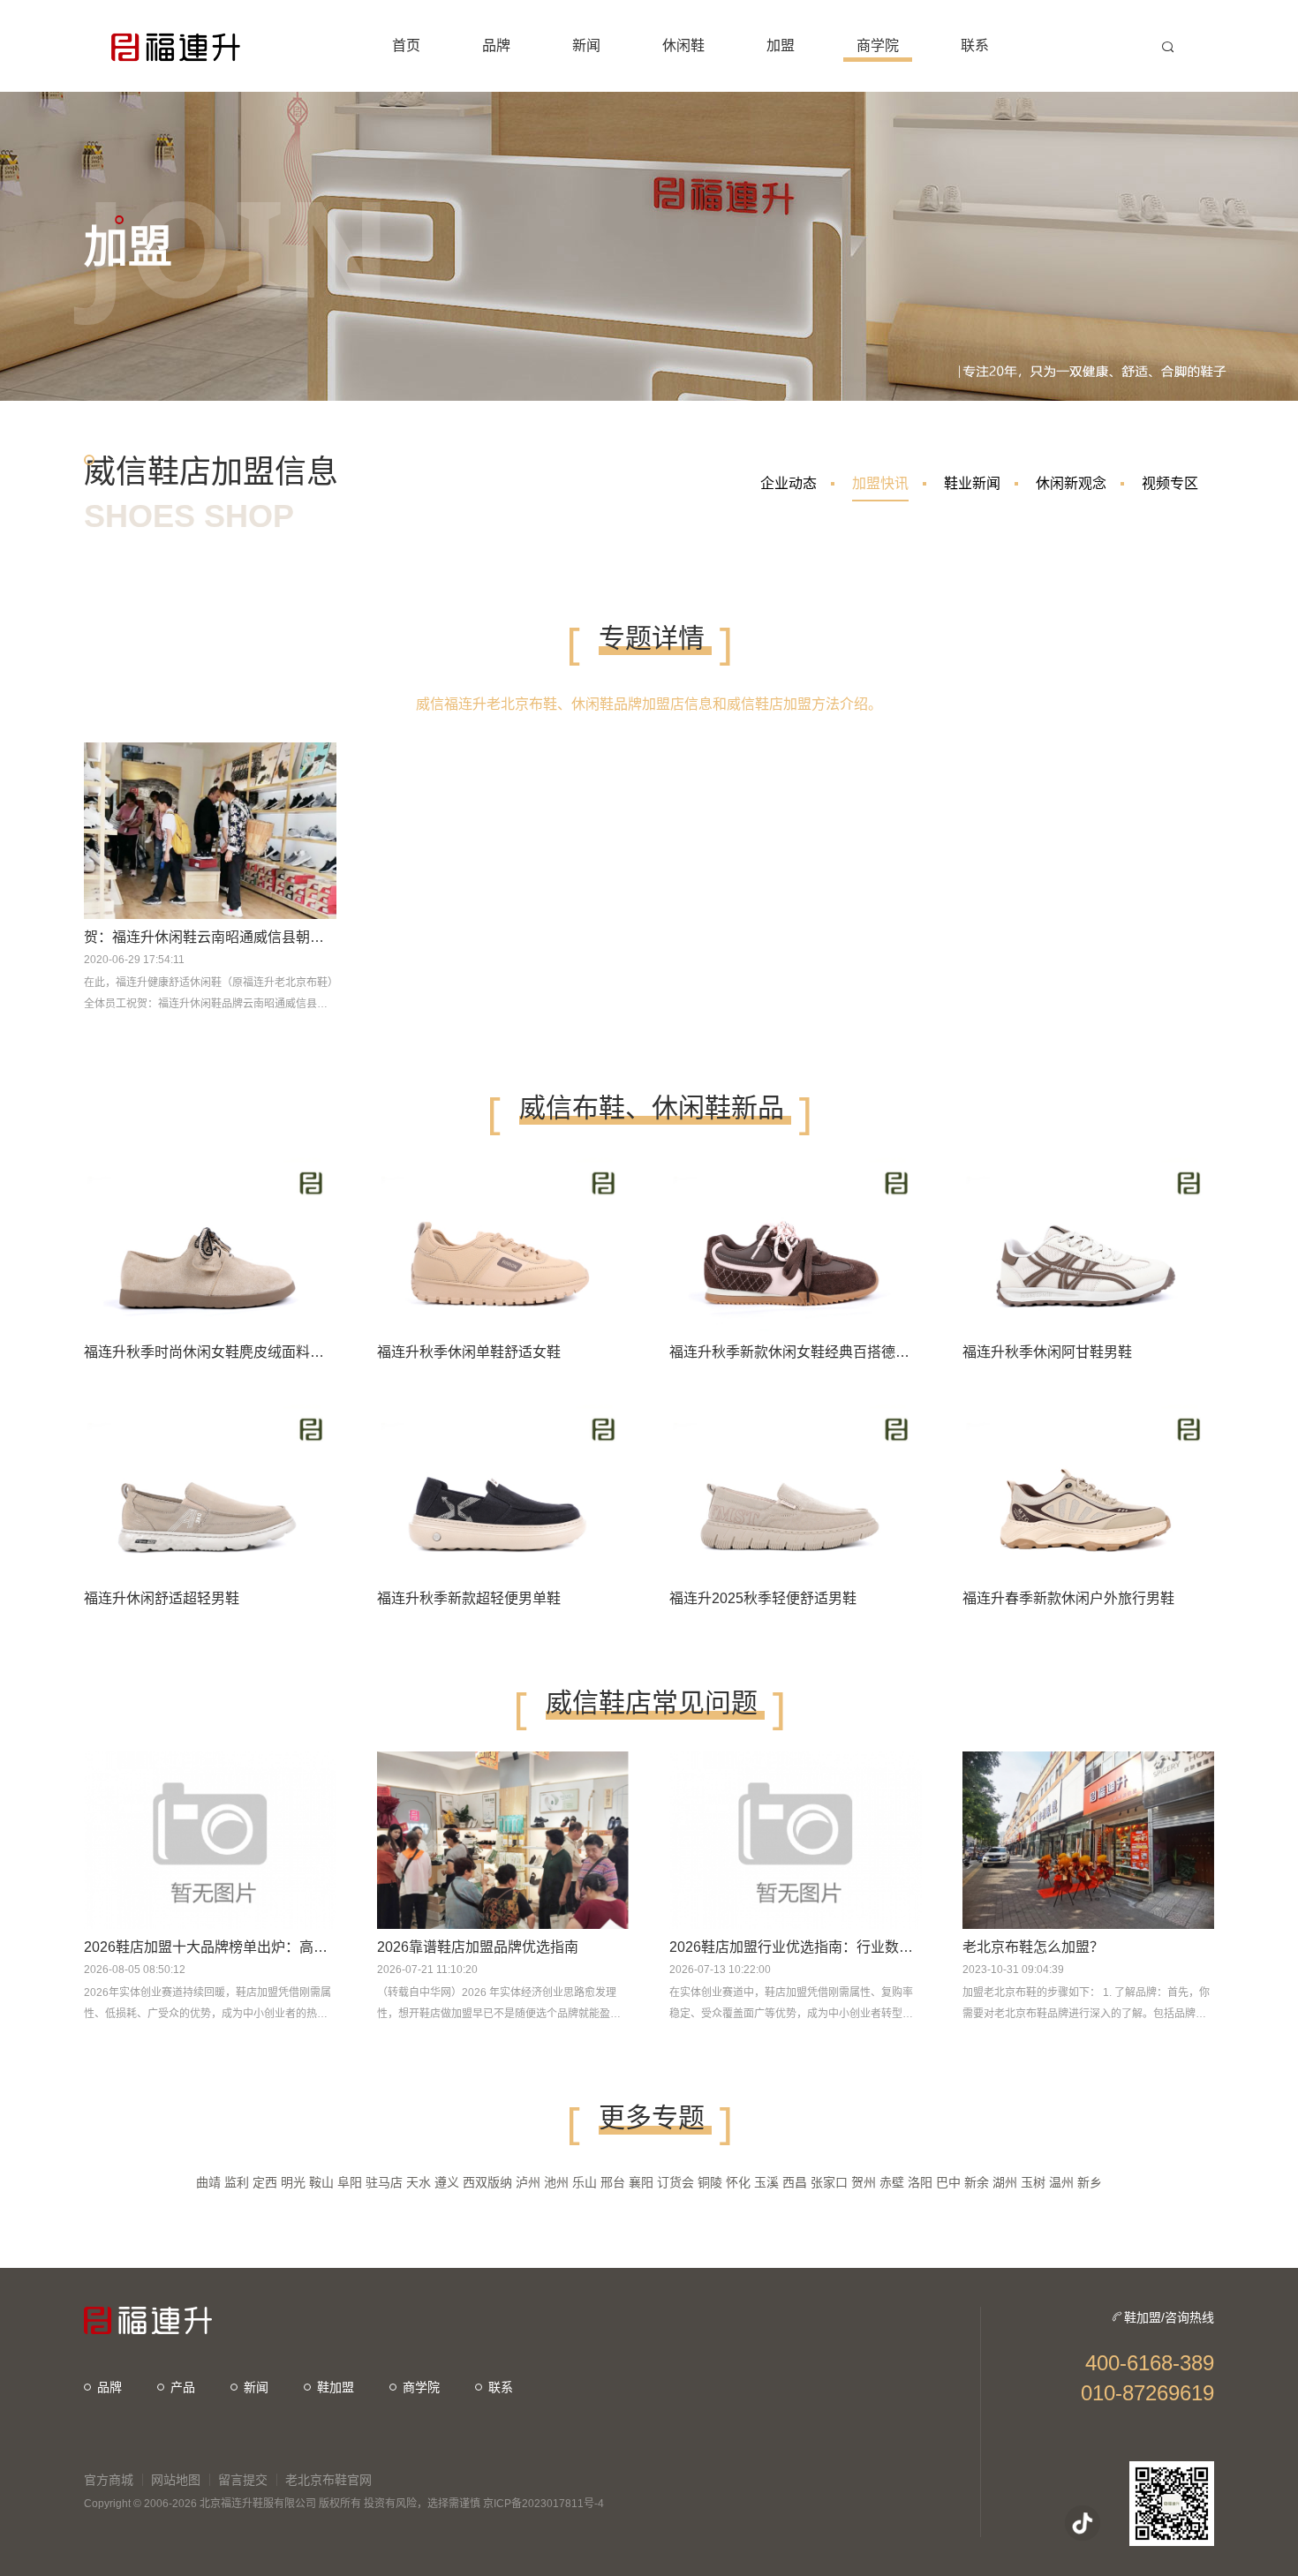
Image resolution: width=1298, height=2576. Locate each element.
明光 (293, 2182)
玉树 (1033, 2182)
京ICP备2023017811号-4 (543, 2504)
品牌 (109, 2387)
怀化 (738, 2182)
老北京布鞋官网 (328, 2480)
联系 (501, 2387)
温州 (1061, 2182)
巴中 (948, 2182)
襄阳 (641, 2182)
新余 (977, 2182)
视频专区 (1170, 483)
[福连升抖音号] (1083, 2523)
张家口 (829, 2182)
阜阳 (350, 2182)
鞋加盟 (336, 2387)
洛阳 (920, 2182)
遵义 (447, 2182)
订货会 (675, 2182)
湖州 (1005, 2182)
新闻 (256, 2387)
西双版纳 (487, 2182)
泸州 (528, 2182)
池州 (556, 2182)
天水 (419, 2182)
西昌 (795, 2182)
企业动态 (789, 483)
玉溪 (766, 2182)
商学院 (421, 2387)
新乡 (1090, 2182)
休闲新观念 (1071, 483)
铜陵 (710, 2182)
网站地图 (176, 2480)
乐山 (585, 2182)
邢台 (613, 2182)
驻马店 (384, 2182)
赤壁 (892, 2182)
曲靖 (208, 2182)
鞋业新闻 (972, 483)
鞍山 (321, 2182)
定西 (265, 2182)
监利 (237, 2182)
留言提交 (243, 2480)
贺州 (864, 2182)
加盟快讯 (880, 483)
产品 (183, 2387)
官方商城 (109, 2480)
